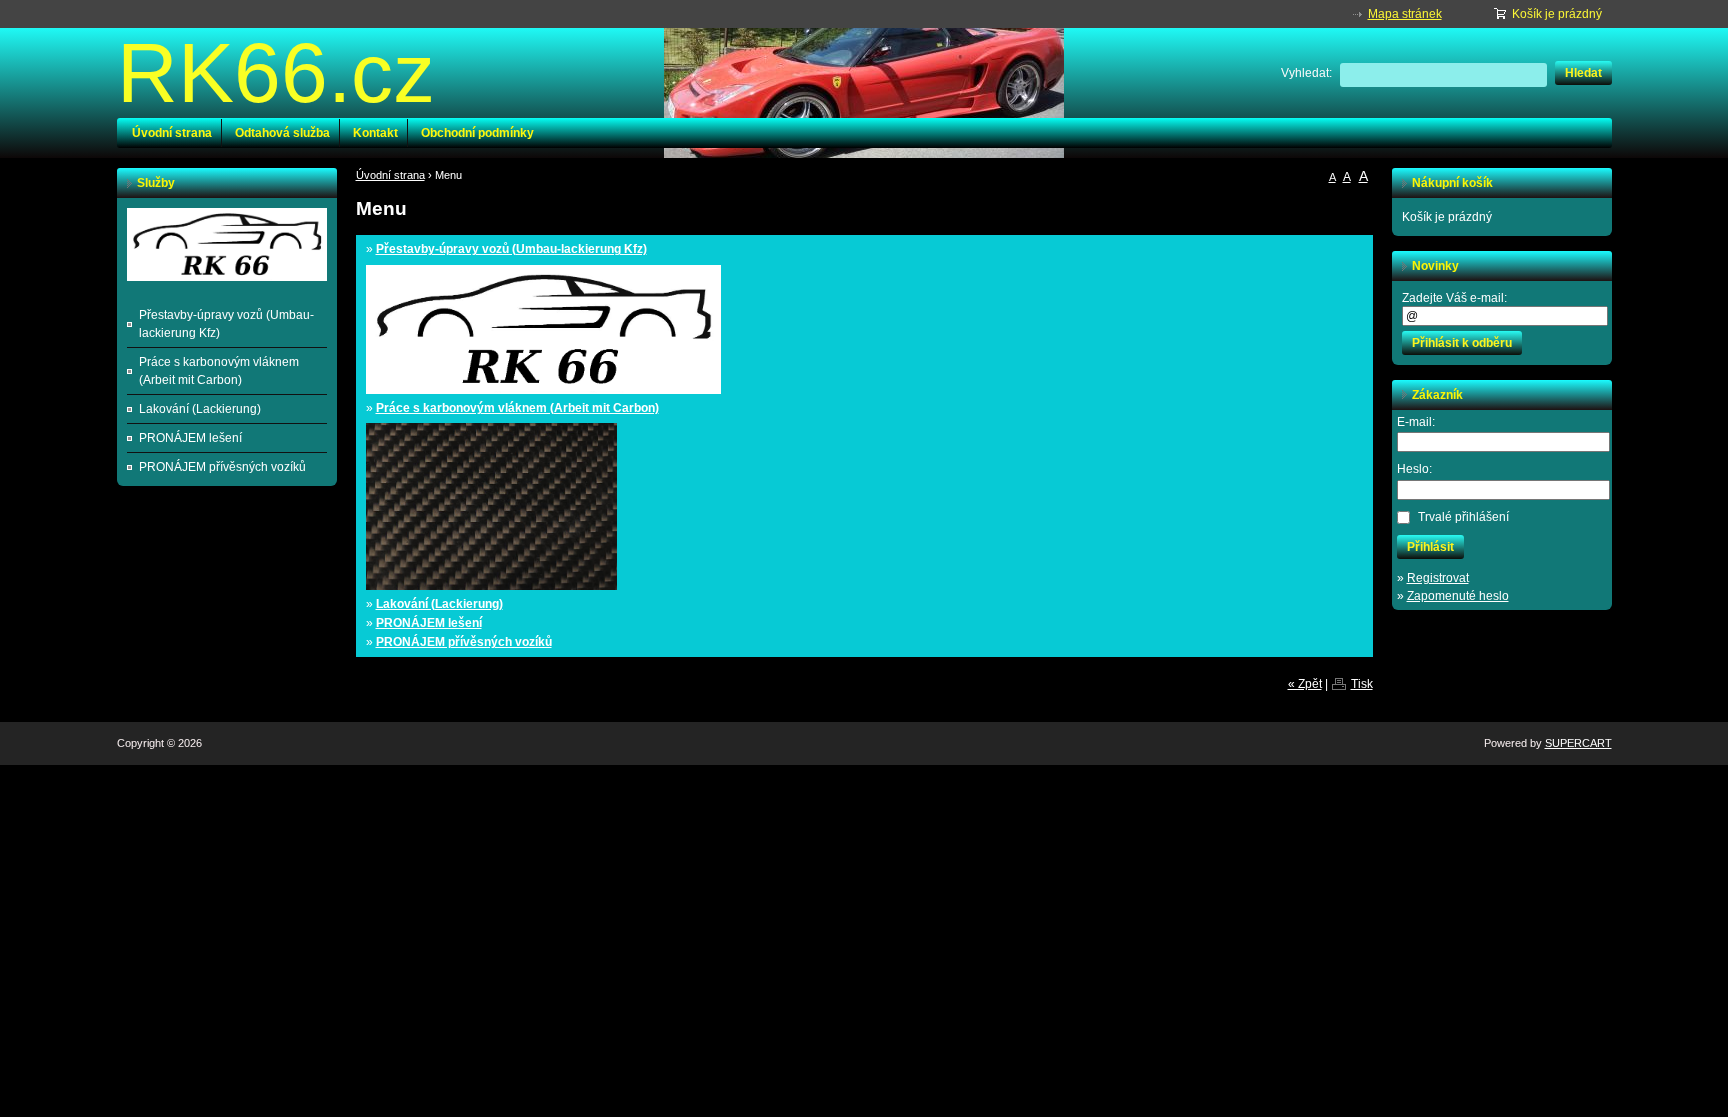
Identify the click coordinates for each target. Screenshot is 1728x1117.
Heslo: (1414, 469)
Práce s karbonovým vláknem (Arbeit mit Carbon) (517, 408)
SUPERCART (1578, 743)
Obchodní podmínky (477, 133)
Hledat (1583, 73)
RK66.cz (276, 73)
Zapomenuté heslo (1458, 596)
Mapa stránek (1405, 14)
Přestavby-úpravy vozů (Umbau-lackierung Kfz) (511, 249)
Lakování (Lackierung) (439, 604)
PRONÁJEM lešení (429, 623)
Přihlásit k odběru (1462, 343)
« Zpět (1305, 684)
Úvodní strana (172, 133)
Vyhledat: (1306, 73)
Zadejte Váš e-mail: (1454, 298)
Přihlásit (1430, 547)
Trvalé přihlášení (1463, 517)
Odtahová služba (282, 133)
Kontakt (375, 133)
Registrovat (1438, 578)
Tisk (1362, 684)
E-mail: (1416, 422)
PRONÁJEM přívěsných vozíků (464, 642)
